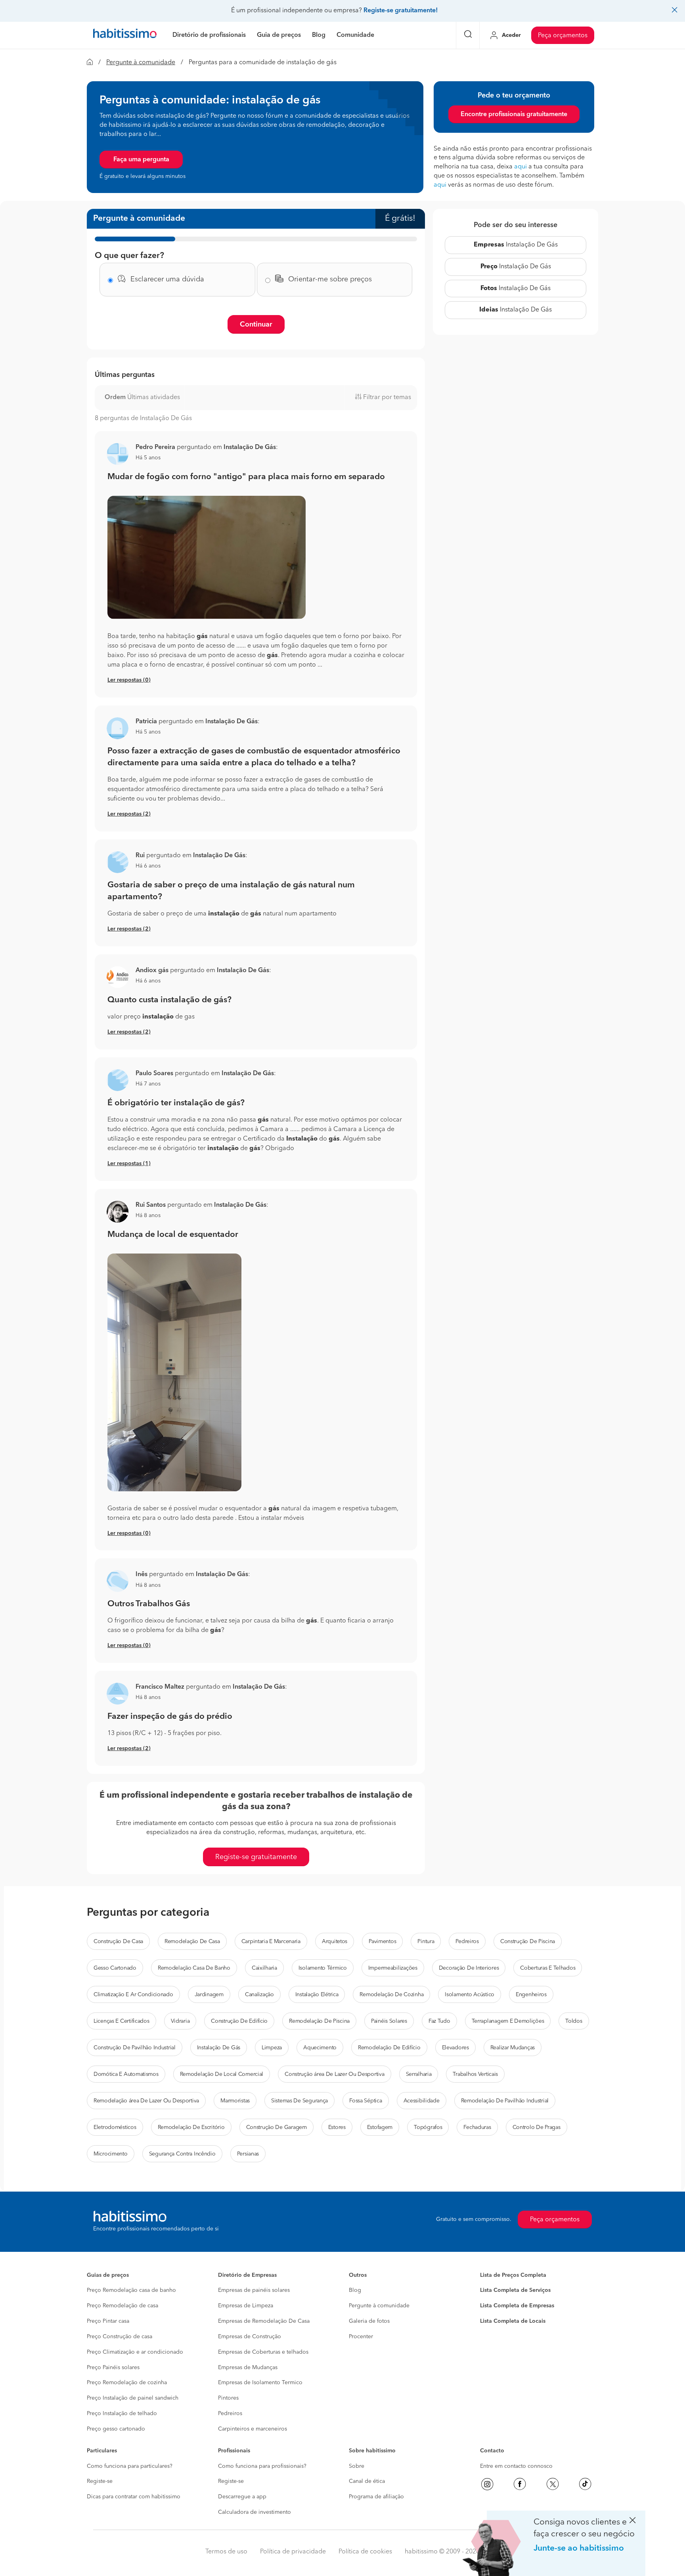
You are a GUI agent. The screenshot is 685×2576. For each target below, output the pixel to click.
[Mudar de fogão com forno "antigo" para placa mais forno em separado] (256, 558)
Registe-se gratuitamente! (401, 11)
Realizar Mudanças (513, 2048)
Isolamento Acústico (470, 1995)
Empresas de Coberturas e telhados (263, 2352)
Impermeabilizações (393, 1968)
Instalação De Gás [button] (250, 447)
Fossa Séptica (365, 2101)
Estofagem (380, 2127)
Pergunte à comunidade (141, 63)
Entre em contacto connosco (516, 2466)
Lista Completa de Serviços (515, 2290)
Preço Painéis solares (113, 2368)
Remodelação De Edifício (389, 2048)
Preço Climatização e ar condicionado (135, 2352)
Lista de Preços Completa (513, 2275)
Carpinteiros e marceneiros (253, 2429)
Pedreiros (467, 1942)
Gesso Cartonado (115, 1968)
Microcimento (111, 2154)
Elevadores (455, 2048)
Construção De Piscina (528, 1942)
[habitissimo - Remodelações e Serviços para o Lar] (125, 35)
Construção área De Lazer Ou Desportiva (334, 2074)
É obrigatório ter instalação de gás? (176, 1103)
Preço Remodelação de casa (122, 2306)
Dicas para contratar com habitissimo (134, 2497)
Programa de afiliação (376, 2497)
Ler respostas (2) (129, 814)
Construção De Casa (118, 1942)
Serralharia (419, 2074)
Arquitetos (335, 1942)
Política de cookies (365, 2552)
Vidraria (180, 2021)
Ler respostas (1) (129, 1164)
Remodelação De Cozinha (391, 1995)
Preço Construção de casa (120, 2337)
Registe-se (100, 2481)
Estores (337, 2127)
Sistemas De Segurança (299, 2101)
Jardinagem (209, 1995)
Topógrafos (428, 2127)
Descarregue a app (242, 2497)
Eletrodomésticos (115, 2127)
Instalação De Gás (516, 245)
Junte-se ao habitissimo (579, 2548)
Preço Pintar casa (108, 2321)
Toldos (574, 2021)
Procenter (361, 2337)
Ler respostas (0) (129, 680)
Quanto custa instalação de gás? (169, 1000)
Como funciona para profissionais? (262, 2466)
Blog (355, 2290)
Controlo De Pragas (537, 2127)
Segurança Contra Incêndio (182, 2154)
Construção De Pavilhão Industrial (135, 2048)
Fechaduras (477, 2127)
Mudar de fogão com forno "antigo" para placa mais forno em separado (246, 477)
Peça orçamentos (563, 36)
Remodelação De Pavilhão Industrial (505, 2101)
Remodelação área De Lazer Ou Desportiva (146, 2101)
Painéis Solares (389, 2021)
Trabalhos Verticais (475, 2074)
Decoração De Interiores (469, 1968)
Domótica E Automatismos (126, 2074)
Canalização (259, 1995)
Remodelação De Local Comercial (222, 2074)
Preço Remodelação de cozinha (127, 2383)
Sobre (357, 2466)
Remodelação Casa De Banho (194, 1968)
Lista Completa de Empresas (517, 2306)
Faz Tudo (439, 2021)
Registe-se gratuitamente (256, 1857)
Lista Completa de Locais (513, 2321)
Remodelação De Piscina (319, 2021)
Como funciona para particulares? (130, 2466)
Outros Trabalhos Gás (149, 1604)
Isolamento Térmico (323, 1968)
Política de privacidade (293, 2552)
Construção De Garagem (276, 2127)
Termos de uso (226, 2552)
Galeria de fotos (369, 2321)
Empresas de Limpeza (246, 2306)
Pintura (426, 1942)
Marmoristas (235, 2101)
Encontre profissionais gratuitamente (514, 115)
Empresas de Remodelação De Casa (264, 2321)
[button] (118, 454)
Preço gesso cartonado (116, 2429)
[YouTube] (553, 2484)
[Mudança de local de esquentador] (256, 1372)
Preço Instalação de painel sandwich (133, 2398)
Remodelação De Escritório (191, 2127)
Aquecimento (320, 2048)
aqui (520, 167)
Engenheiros (531, 1995)
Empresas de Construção (250, 2337)
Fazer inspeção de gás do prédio (170, 1717)
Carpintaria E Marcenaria (271, 1942)
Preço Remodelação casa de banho (131, 2290)
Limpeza (272, 2048)
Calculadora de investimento (254, 2512)
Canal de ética (367, 2481)
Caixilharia (264, 1968)
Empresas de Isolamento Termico (260, 2383)
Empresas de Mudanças (248, 2368)
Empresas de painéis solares (254, 2290)
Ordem (115, 397)
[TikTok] (585, 2484)
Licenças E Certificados (122, 2021)
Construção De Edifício (239, 2021)
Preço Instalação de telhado (122, 2414)
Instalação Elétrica (317, 1995)
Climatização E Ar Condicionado (133, 1995)
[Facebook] (520, 2484)
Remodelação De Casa (192, 1942)
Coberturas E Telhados (548, 1968)
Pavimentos (382, 1942)
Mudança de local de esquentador (173, 1235)
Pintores (228, 2398)
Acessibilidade (422, 2101)
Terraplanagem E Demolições (508, 2021)
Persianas (248, 2154)
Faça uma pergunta (141, 160)
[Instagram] (487, 2484)
